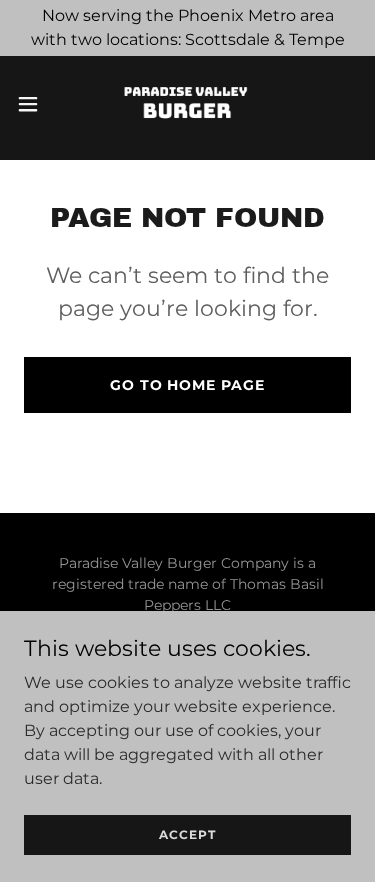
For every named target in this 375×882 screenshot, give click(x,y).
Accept (187, 834)
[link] (187, 104)
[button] (35, 104)
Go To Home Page (188, 385)
